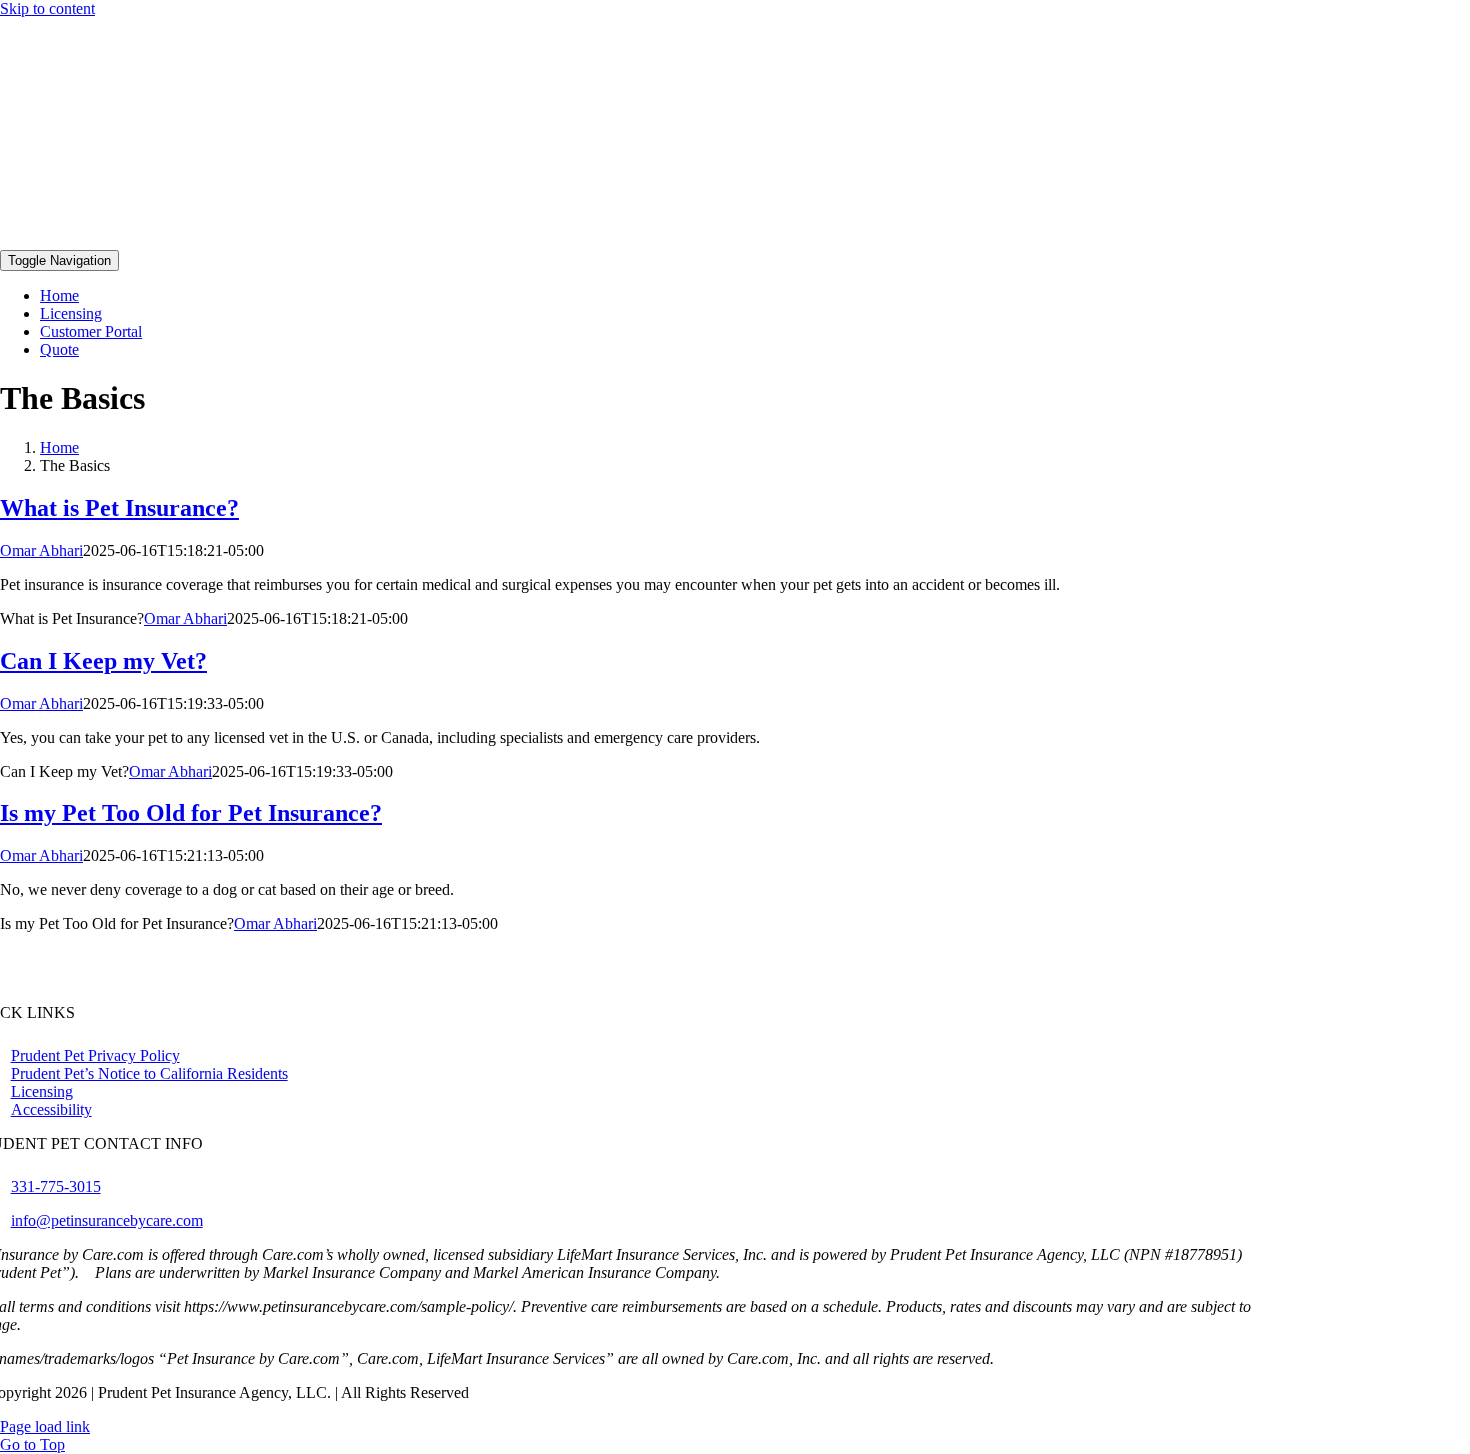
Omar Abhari (41, 550)
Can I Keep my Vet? (103, 661)
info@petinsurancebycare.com (107, 1220)
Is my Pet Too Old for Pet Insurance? (191, 813)
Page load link (45, 1426)
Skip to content (47, 8)
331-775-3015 (56, 1186)
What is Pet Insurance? (119, 508)
